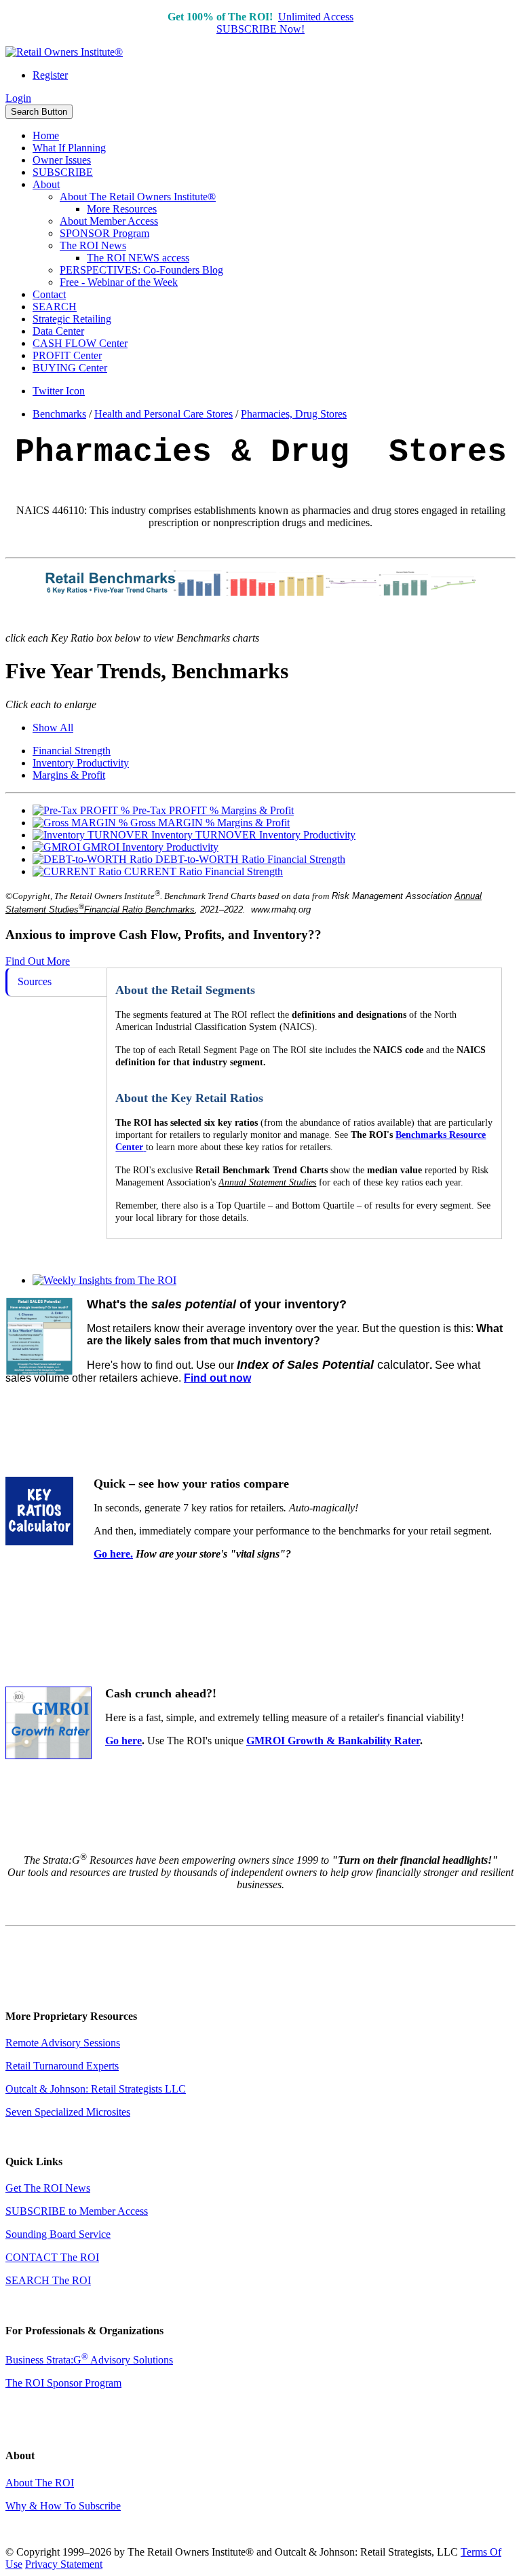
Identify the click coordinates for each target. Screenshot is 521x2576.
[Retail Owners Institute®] (64, 52)
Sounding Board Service (58, 2234)
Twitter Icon (59, 391)
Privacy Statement (64, 2564)
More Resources (122, 209)
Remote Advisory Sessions (63, 2043)
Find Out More (38, 961)
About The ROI (40, 2483)
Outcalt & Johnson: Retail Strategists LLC (96, 2089)
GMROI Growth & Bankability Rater (333, 1741)
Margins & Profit (69, 775)
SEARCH (55, 307)
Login (18, 98)
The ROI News (93, 245)
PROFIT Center (67, 355)
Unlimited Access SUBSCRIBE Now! (285, 23)
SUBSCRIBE (63, 172)
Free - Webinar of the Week (119, 282)
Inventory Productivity (81, 763)
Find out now (217, 1378)
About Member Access (109, 221)
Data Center (58, 331)
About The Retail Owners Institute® (138, 197)
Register (50, 75)
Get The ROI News (48, 2188)
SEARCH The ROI (48, 2280)
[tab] (56, 982)
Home (46, 135)
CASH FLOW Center (80, 343)
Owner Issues (62, 160)
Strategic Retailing (72, 319)
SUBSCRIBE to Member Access (77, 2211)
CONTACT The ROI (52, 2257)
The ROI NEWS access (138, 258)
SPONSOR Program (104, 233)
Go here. (113, 1554)
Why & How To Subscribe (63, 2506)
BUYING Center (70, 368)
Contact (49, 294)
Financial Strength (72, 751)
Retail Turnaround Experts (62, 2066)
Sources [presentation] (35, 981)
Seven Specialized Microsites (68, 2112)
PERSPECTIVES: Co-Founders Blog (141, 270)
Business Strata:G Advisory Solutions (89, 2360)
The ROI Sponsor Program (63, 2383)
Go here (123, 1741)
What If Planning (69, 148)
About (46, 184)
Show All (53, 728)
